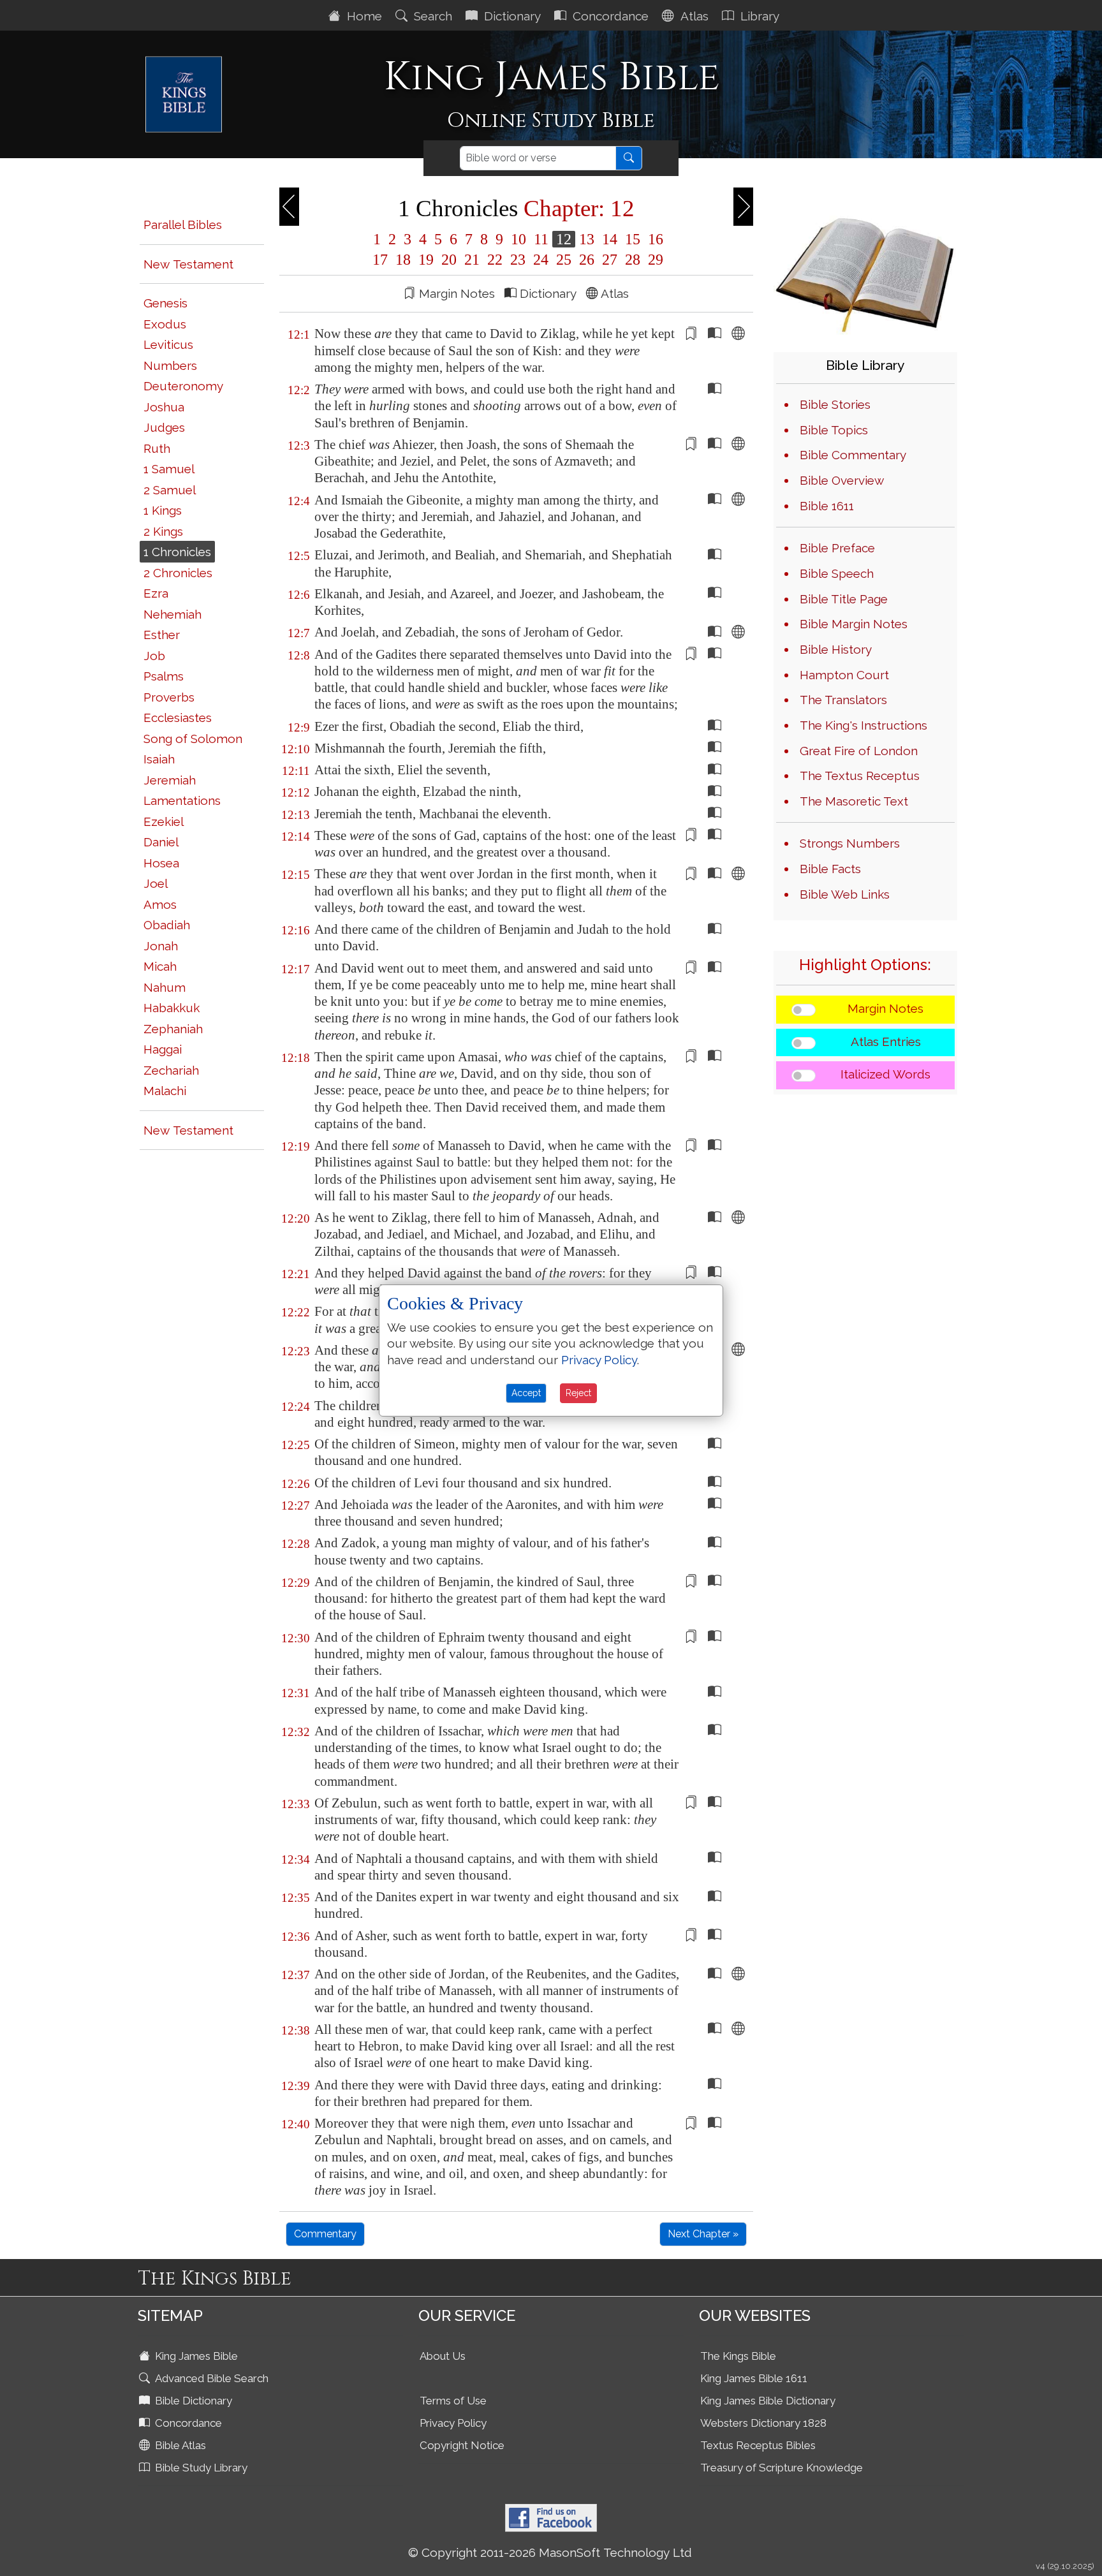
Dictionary (511, 16)
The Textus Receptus (860, 776)
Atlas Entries (886, 1041)
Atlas (693, 16)
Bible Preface (837, 548)
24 (541, 260)
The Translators (843, 700)
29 (654, 260)
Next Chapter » (703, 2234)
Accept (526, 1393)
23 (518, 260)
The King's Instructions (863, 725)
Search (431, 16)
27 (610, 260)
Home (363, 16)
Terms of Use (453, 2401)
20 (449, 260)
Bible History (836, 649)
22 (495, 260)
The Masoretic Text (854, 801)
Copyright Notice (462, 2445)
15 (633, 239)
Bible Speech (837, 573)
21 (472, 260)
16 (654, 239)
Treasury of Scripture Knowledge (782, 2468)
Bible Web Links (845, 894)
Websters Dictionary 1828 (763, 2423)
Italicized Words (885, 1074)
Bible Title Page (844, 599)
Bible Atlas (179, 2445)
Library (758, 16)
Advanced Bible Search (210, 2378)
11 (541, 239)
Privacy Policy (453, 2423)
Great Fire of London (859, 751)
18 (403, 260)
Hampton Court (844, 675)
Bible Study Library (200, 2468)
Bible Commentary (853, 455)
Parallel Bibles (183, 224)
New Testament (188, 264)
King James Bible (195, 2356)
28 (633, 260)
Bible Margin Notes (854, 624)
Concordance (609, 16)
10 (518, 239)
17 (380, 260)
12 (564, 239)
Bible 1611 (827, 506)
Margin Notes (885, 1008)
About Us (443, 2356)
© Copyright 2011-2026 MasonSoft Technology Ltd (550, 2552)
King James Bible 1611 (754, 2378)
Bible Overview (842, 480)
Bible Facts (830, 869)
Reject (578, 1393)
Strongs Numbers (850, 843)
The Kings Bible (738, 2356)
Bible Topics (834, 430)
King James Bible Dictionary (768, 2401)
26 (587, 260)
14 (610, 239)
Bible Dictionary (192, 2401)
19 (426, 260)
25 (564, 260)
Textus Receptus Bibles (758, 2445)
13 (587, 239)
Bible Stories (835, 404)
